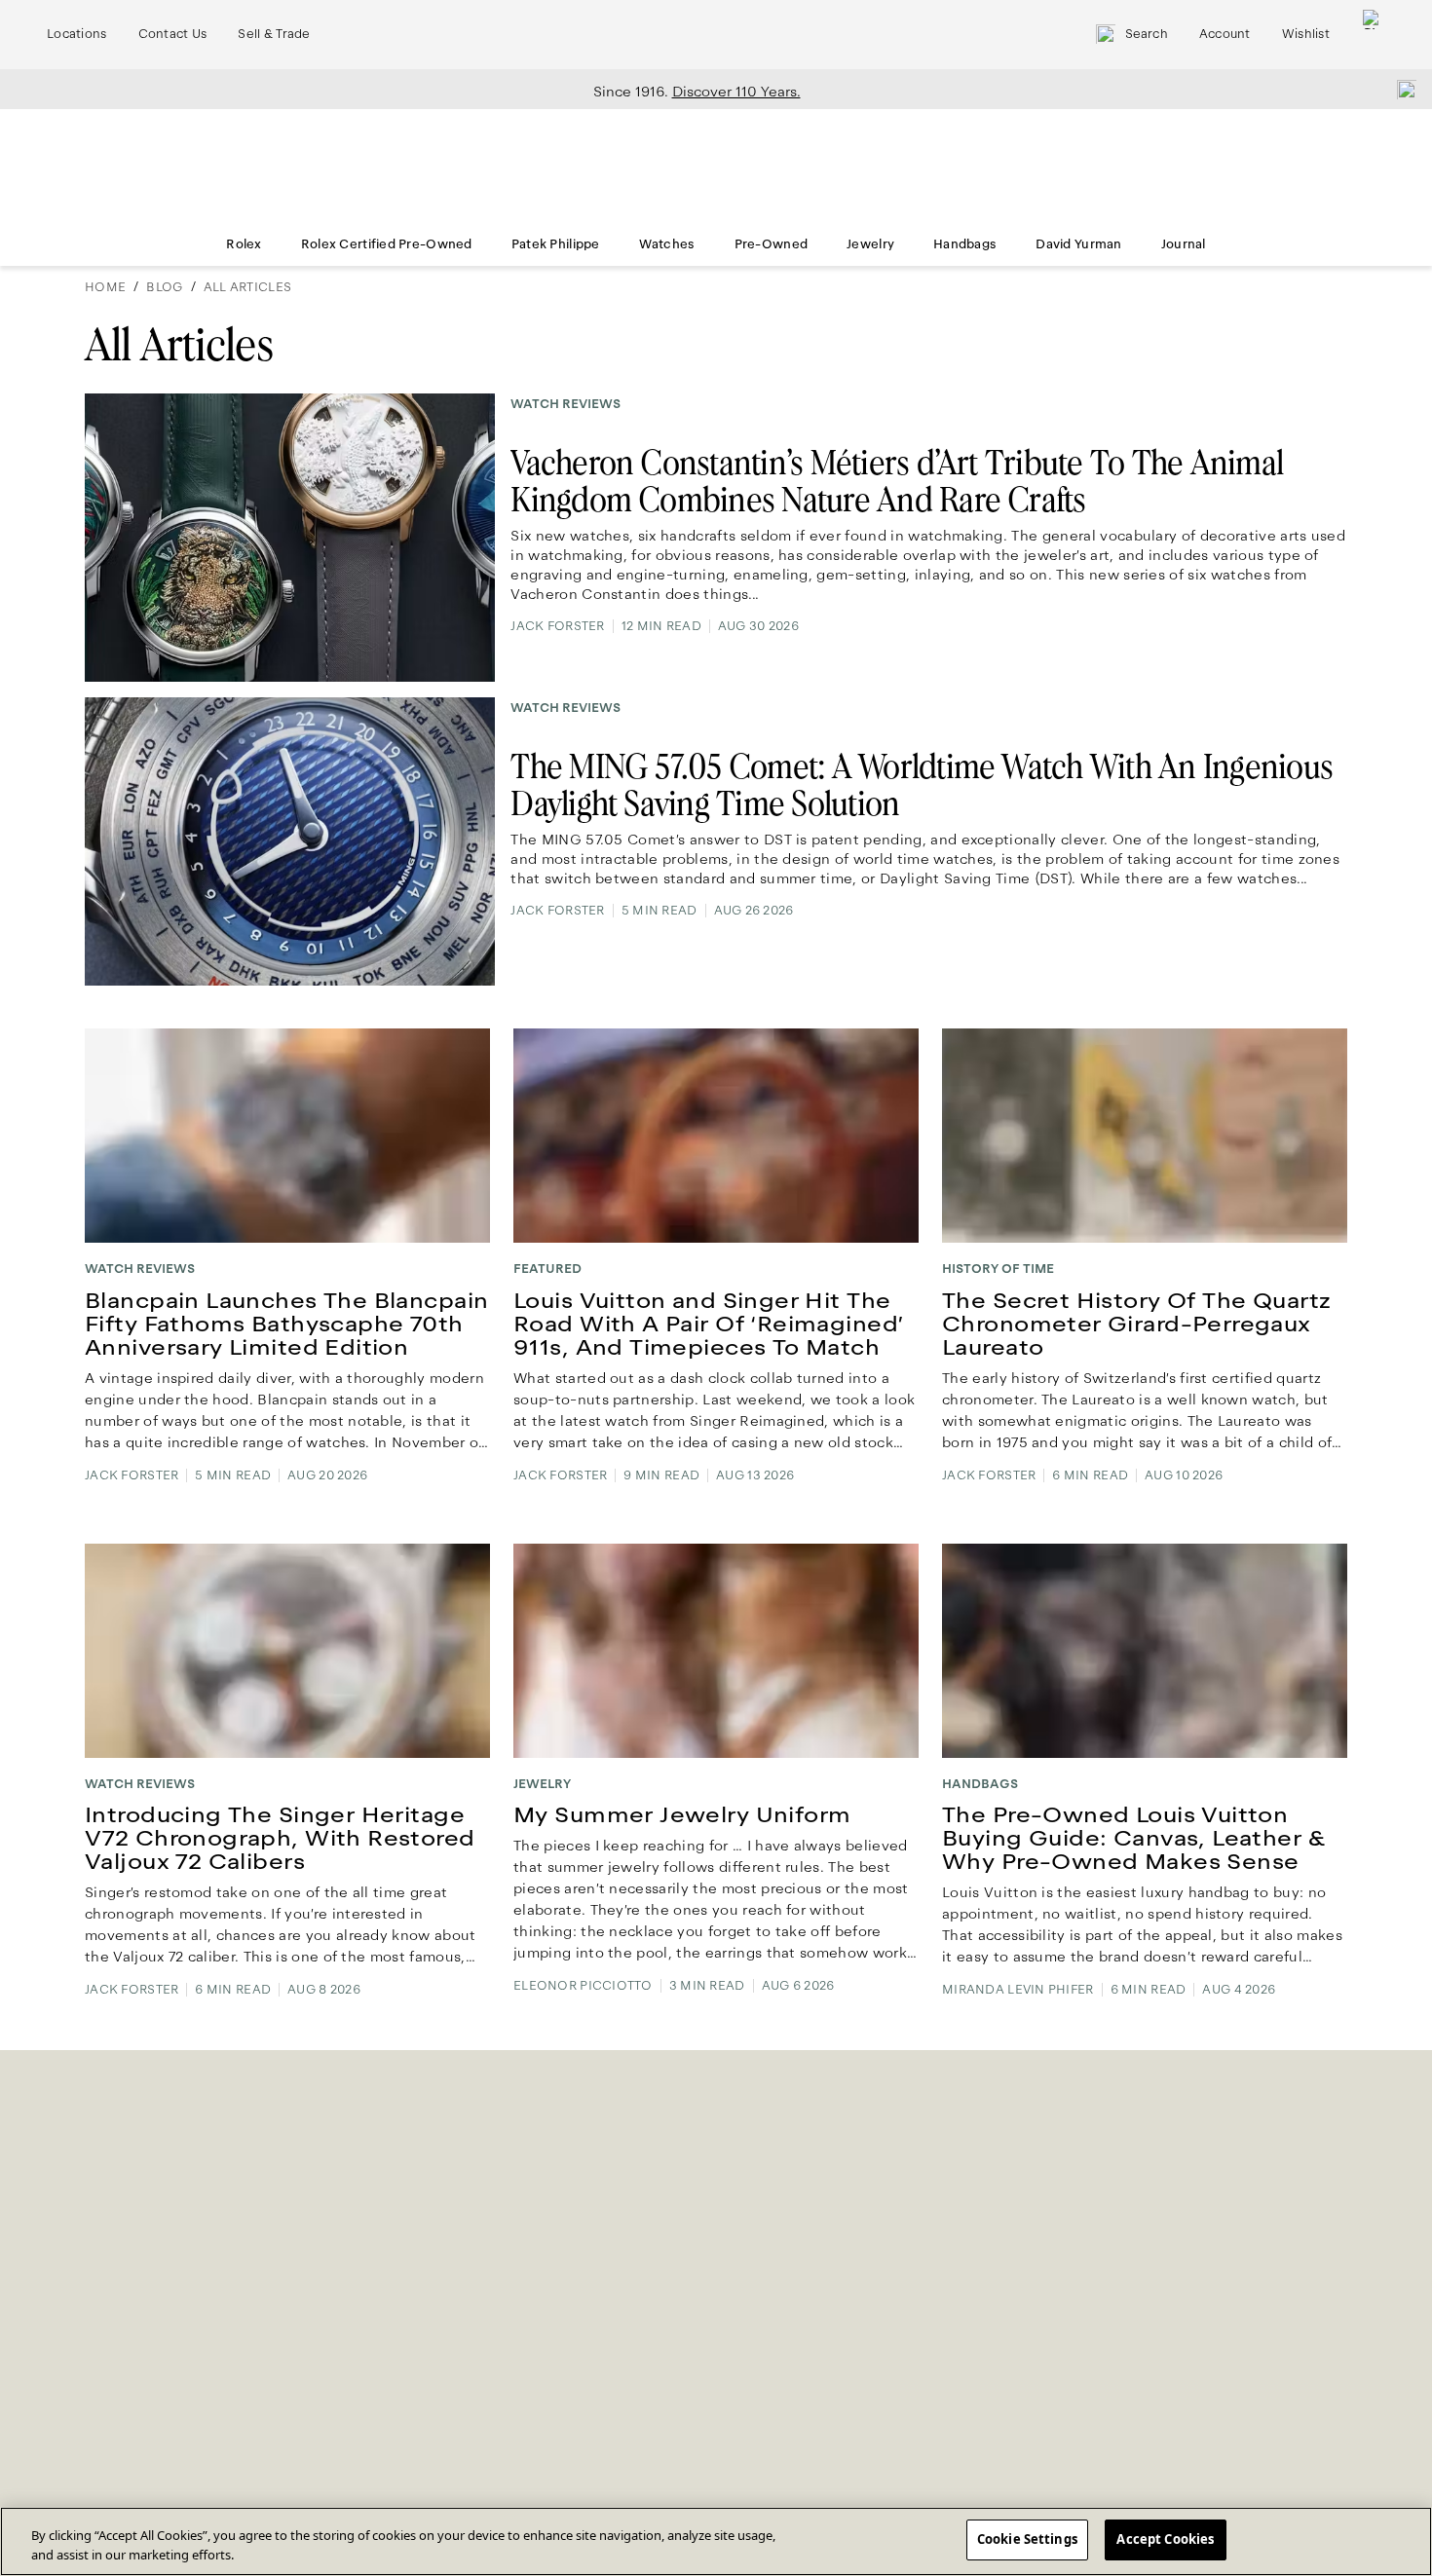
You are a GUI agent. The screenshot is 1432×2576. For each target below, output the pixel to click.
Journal (1184, 244)
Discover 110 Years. (736, 92)
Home (105, 287)
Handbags (965, 244)
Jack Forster (557, 626)
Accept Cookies (1165, 2539)
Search (1147, 34)
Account (1225, 34)
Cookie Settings (1027, 2539)
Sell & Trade (274, 34)
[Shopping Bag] (1373, 35)
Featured (547, 1269)
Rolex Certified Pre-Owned (387, 244)
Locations (77, 34)
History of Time (998, 1269)
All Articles (247, 287)
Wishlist (1306, 34)
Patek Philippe (556, 244)
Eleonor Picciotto (583, 1986)
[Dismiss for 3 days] (1401, 89)
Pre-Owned (772, 244)
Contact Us (173, 34)
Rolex (244, 244)
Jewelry (870, 244)
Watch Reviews (565, 404)
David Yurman (1078, 244)
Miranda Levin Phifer (1018, 1990)
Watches (667, 244)
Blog (164, 287)
